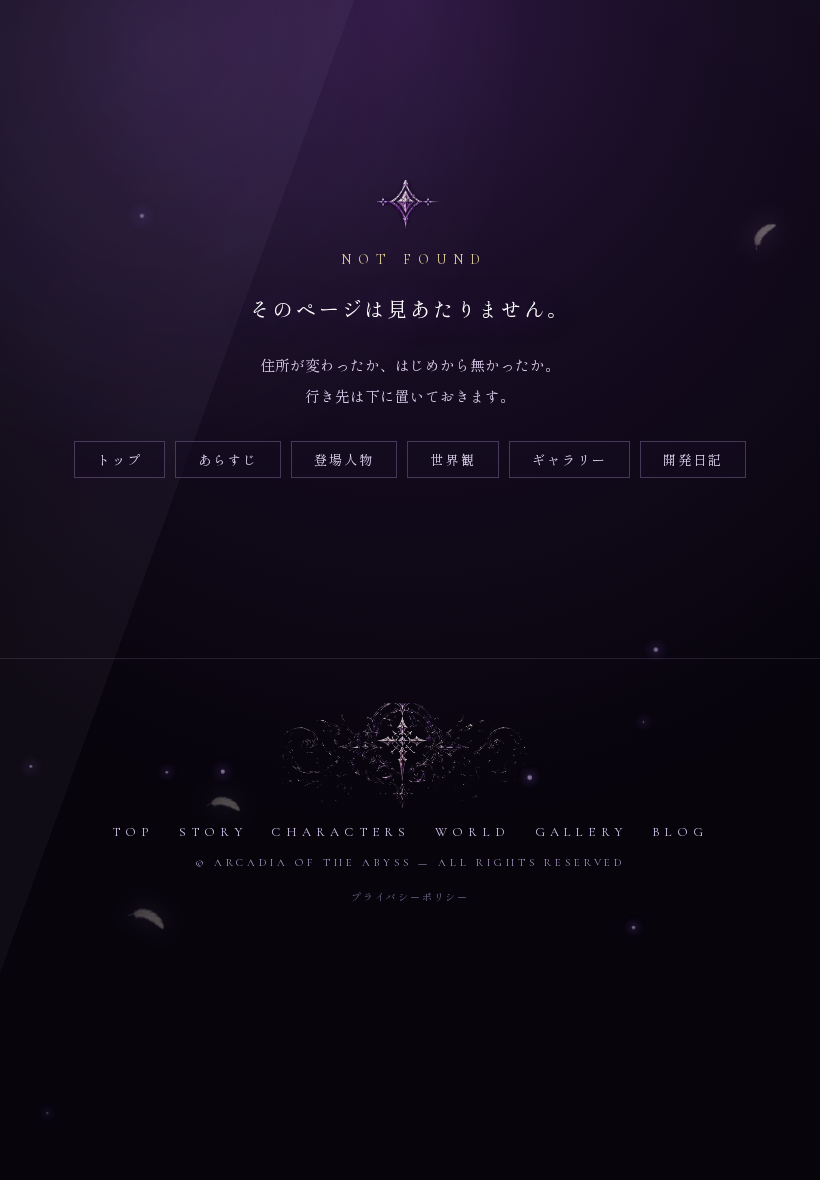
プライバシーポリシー (410, 896)
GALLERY (581, 832)
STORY (213, 832)
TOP (133, 832)
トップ (119, 459)
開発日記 (693, 459)
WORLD (472, 832)
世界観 (452, 459)
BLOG (680, 832)
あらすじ (228, 459)
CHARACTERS (340, 832)
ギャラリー (569, 459)
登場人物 (344, 459)
